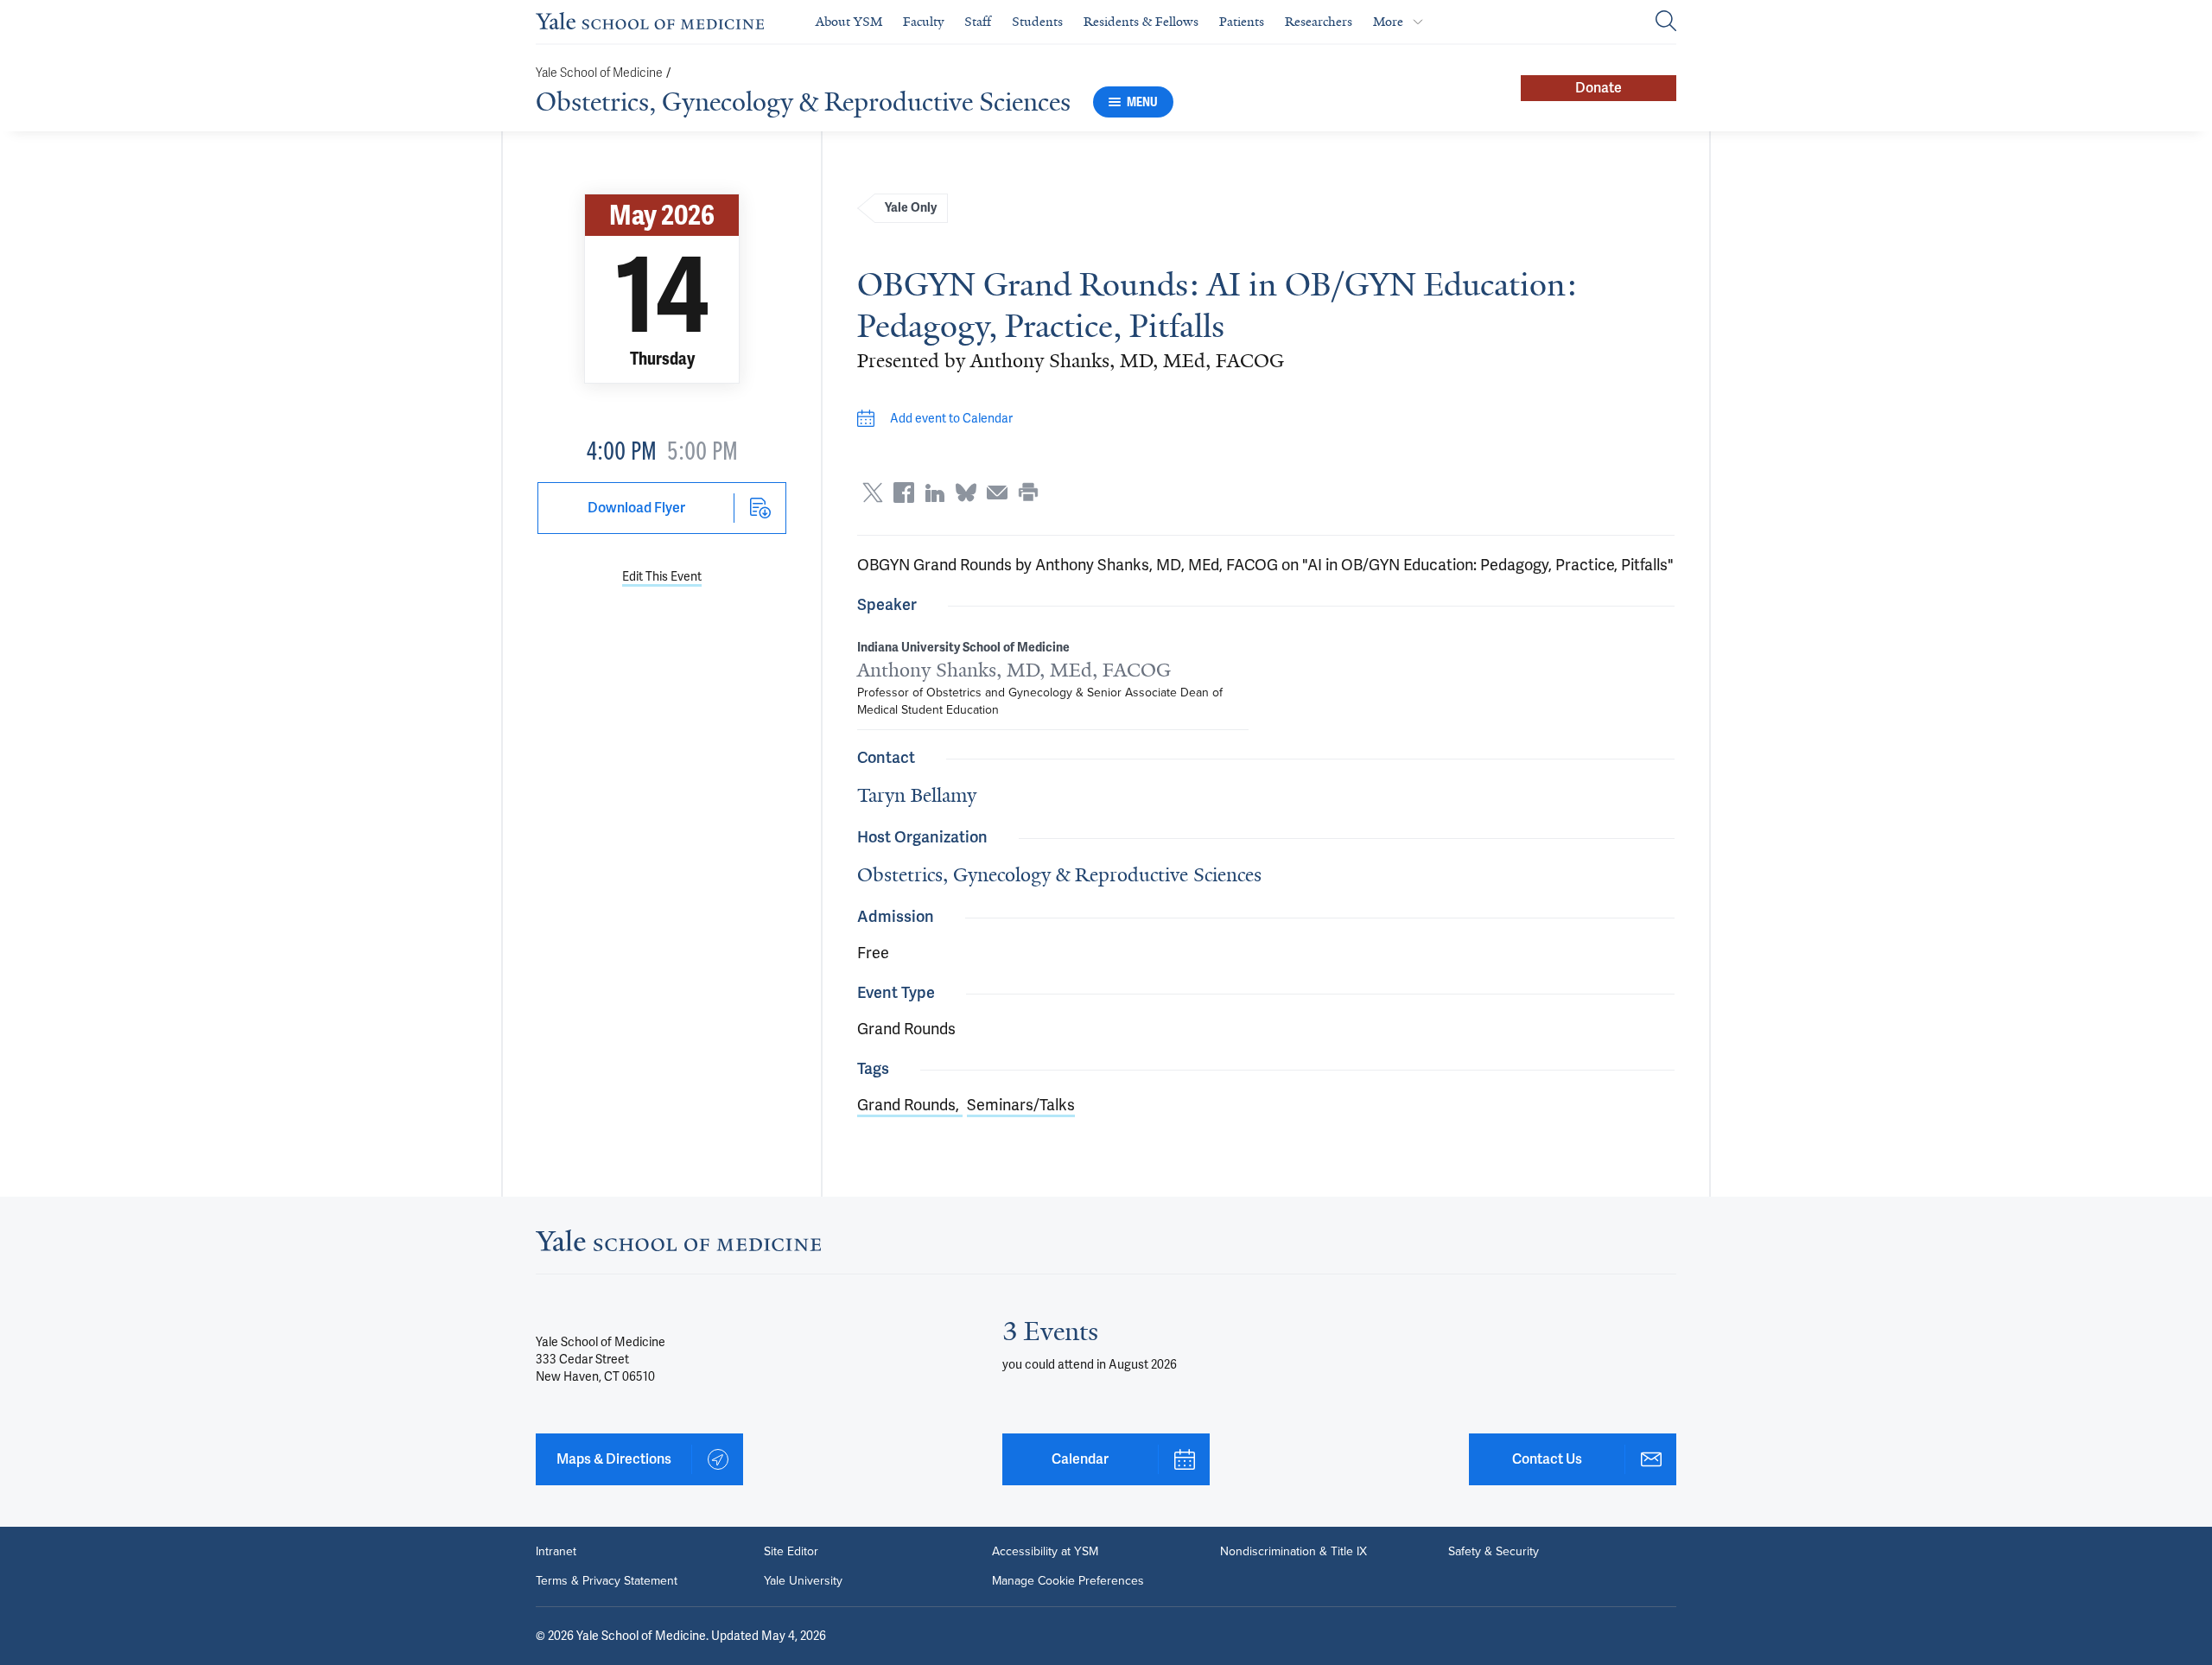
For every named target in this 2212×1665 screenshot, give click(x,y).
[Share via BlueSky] (966, 493)
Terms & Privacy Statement (607, 1581)
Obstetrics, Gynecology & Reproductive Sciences (803, 102)
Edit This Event (662, 576)
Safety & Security (1494, 1552)
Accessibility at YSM (1045, 1552)
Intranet (556, 1552)
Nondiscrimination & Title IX (1294, 1552)
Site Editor (791, 1552)
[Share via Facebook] (904, 493)
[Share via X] (873, 493)
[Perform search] (1666, 22)
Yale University (803, 1581)
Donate (1599, 88)
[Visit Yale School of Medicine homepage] (678, 1246)
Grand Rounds (906, 1105)
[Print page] (1028, 493)
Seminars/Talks (1021, 1105)
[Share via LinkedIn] (935, 493)
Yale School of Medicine (599, 73)
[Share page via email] (997, 493)
